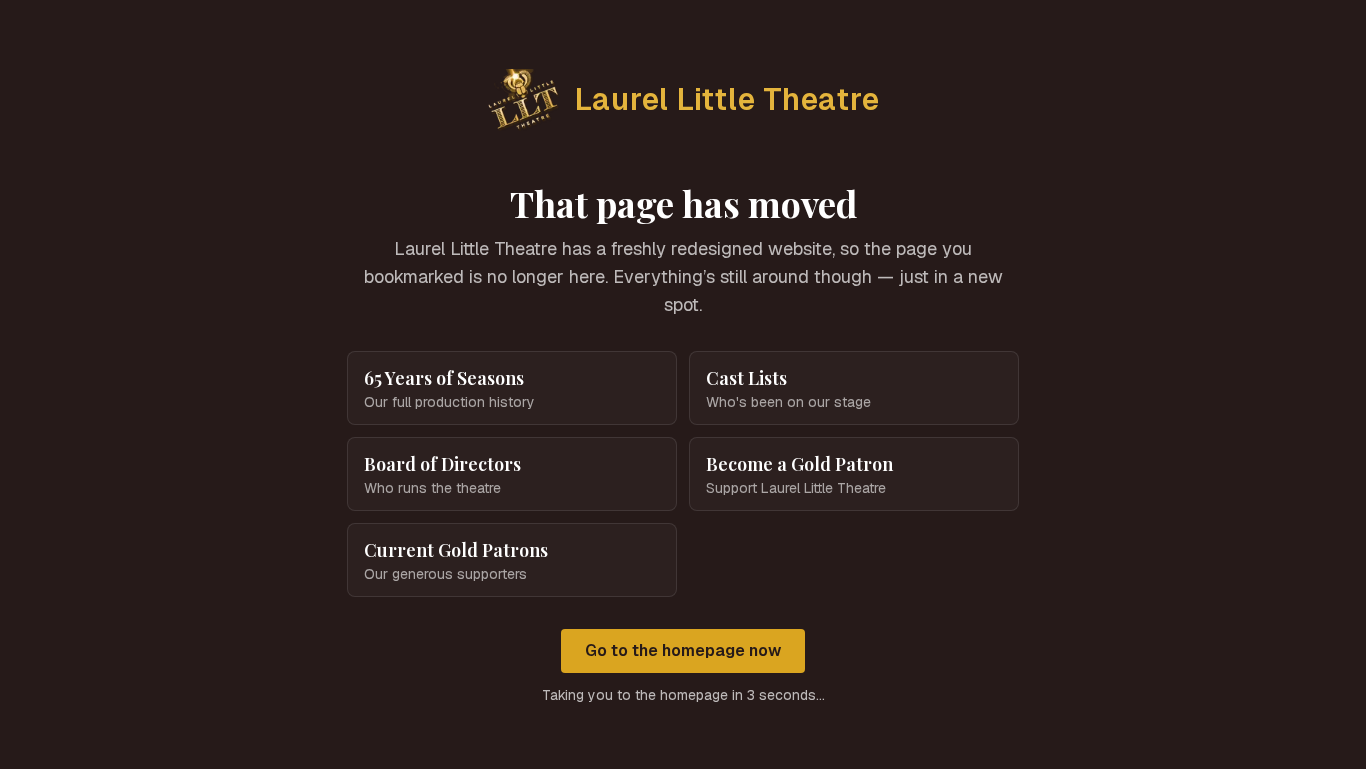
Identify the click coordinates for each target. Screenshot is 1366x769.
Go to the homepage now (683, 650)
